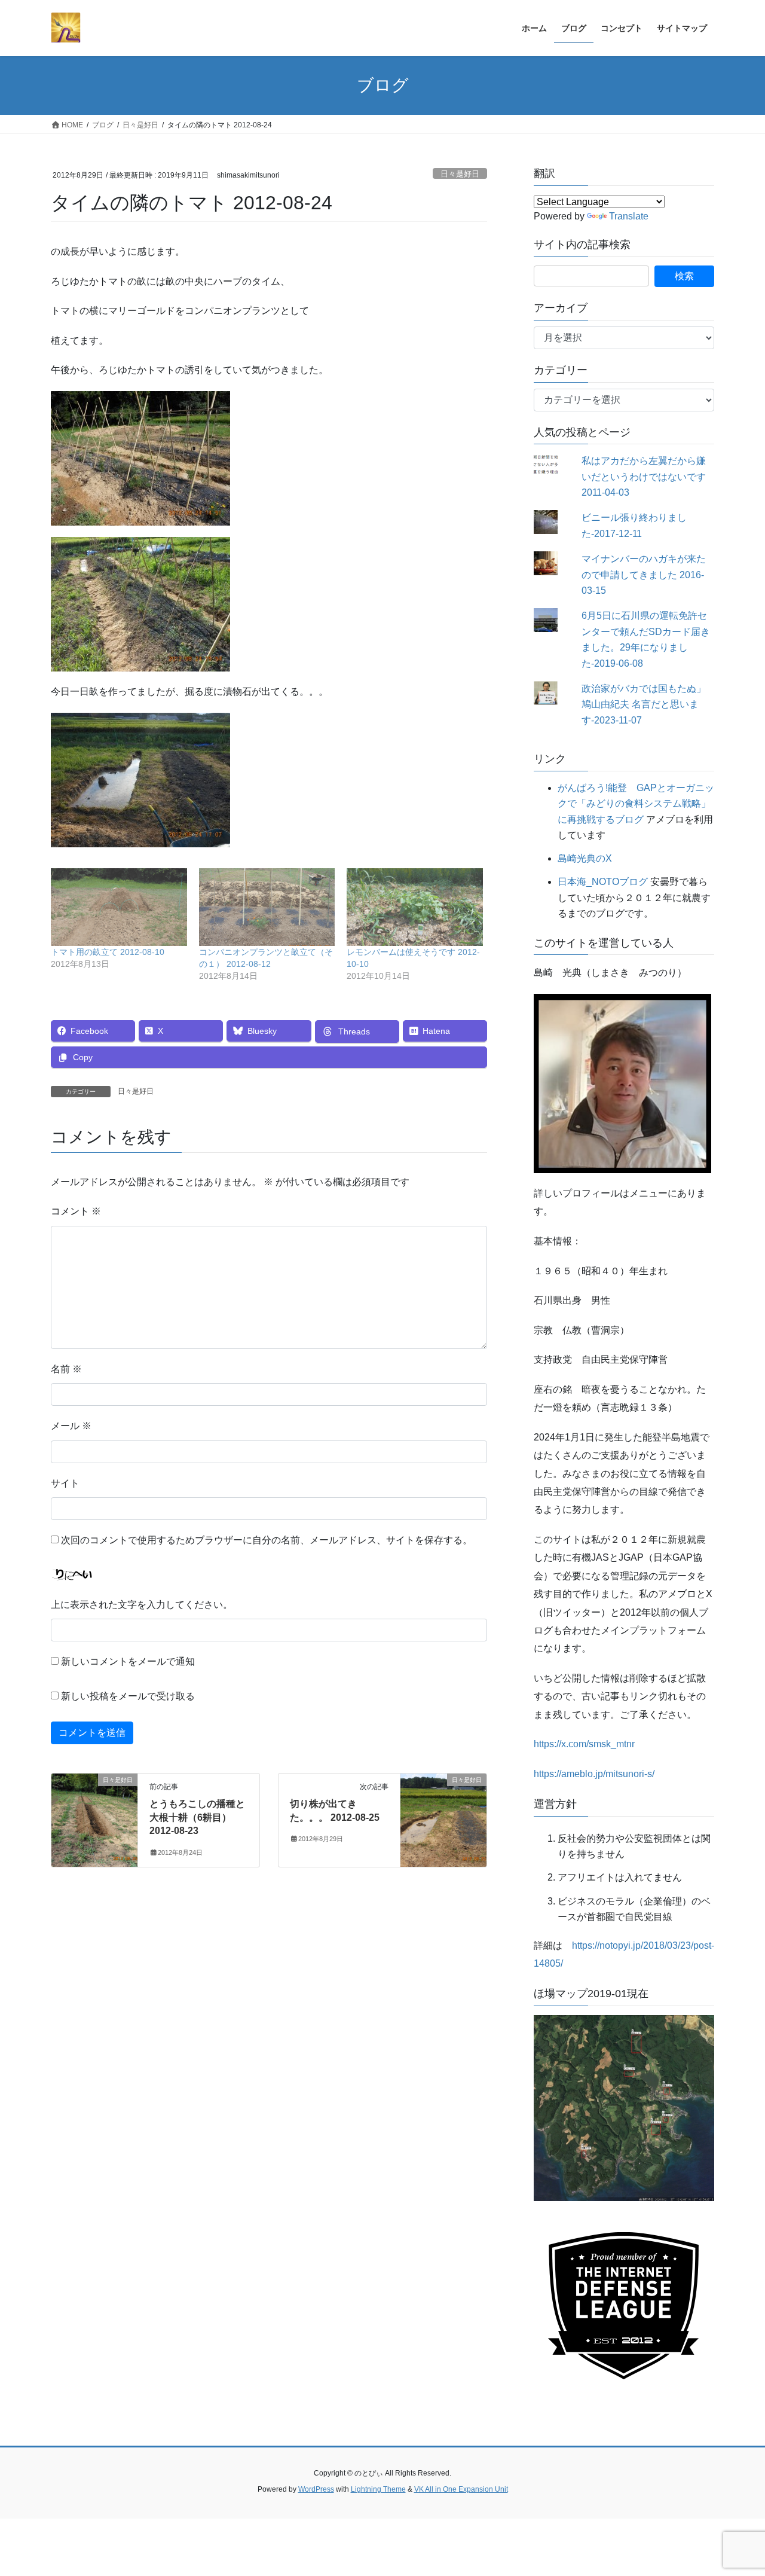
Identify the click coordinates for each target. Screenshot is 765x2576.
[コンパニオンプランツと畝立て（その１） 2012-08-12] (267, 907)
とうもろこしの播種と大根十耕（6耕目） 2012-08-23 (197, 1817)
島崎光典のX (585, 858)
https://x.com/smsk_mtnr (584, 1744)
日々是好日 (460, 174)
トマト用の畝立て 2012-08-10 (108, 952)
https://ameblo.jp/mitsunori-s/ (594, 1774)
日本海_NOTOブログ (603, 882)
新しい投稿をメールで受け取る (128, 1696)
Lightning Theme (378, 2489)
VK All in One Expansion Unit (461, 2489)
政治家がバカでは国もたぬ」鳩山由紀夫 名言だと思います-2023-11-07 (644, 704)
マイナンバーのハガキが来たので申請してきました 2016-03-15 (644, 575)
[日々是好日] (94, 1818)
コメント (76, 1211)
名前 (66, 1369)
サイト (65, 1483)
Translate (629, 216)
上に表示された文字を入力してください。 (142, 1605)
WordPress (316, 2489)
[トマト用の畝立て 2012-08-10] (119, 907)
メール (71, 1426)
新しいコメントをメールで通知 (128, 1661)
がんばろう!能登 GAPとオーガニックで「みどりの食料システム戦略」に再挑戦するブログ (636, 804)
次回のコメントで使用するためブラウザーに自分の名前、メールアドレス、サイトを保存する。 (267, 1540)
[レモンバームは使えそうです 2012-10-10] (415, 907)
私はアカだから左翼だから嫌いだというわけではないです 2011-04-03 (644, 477)
